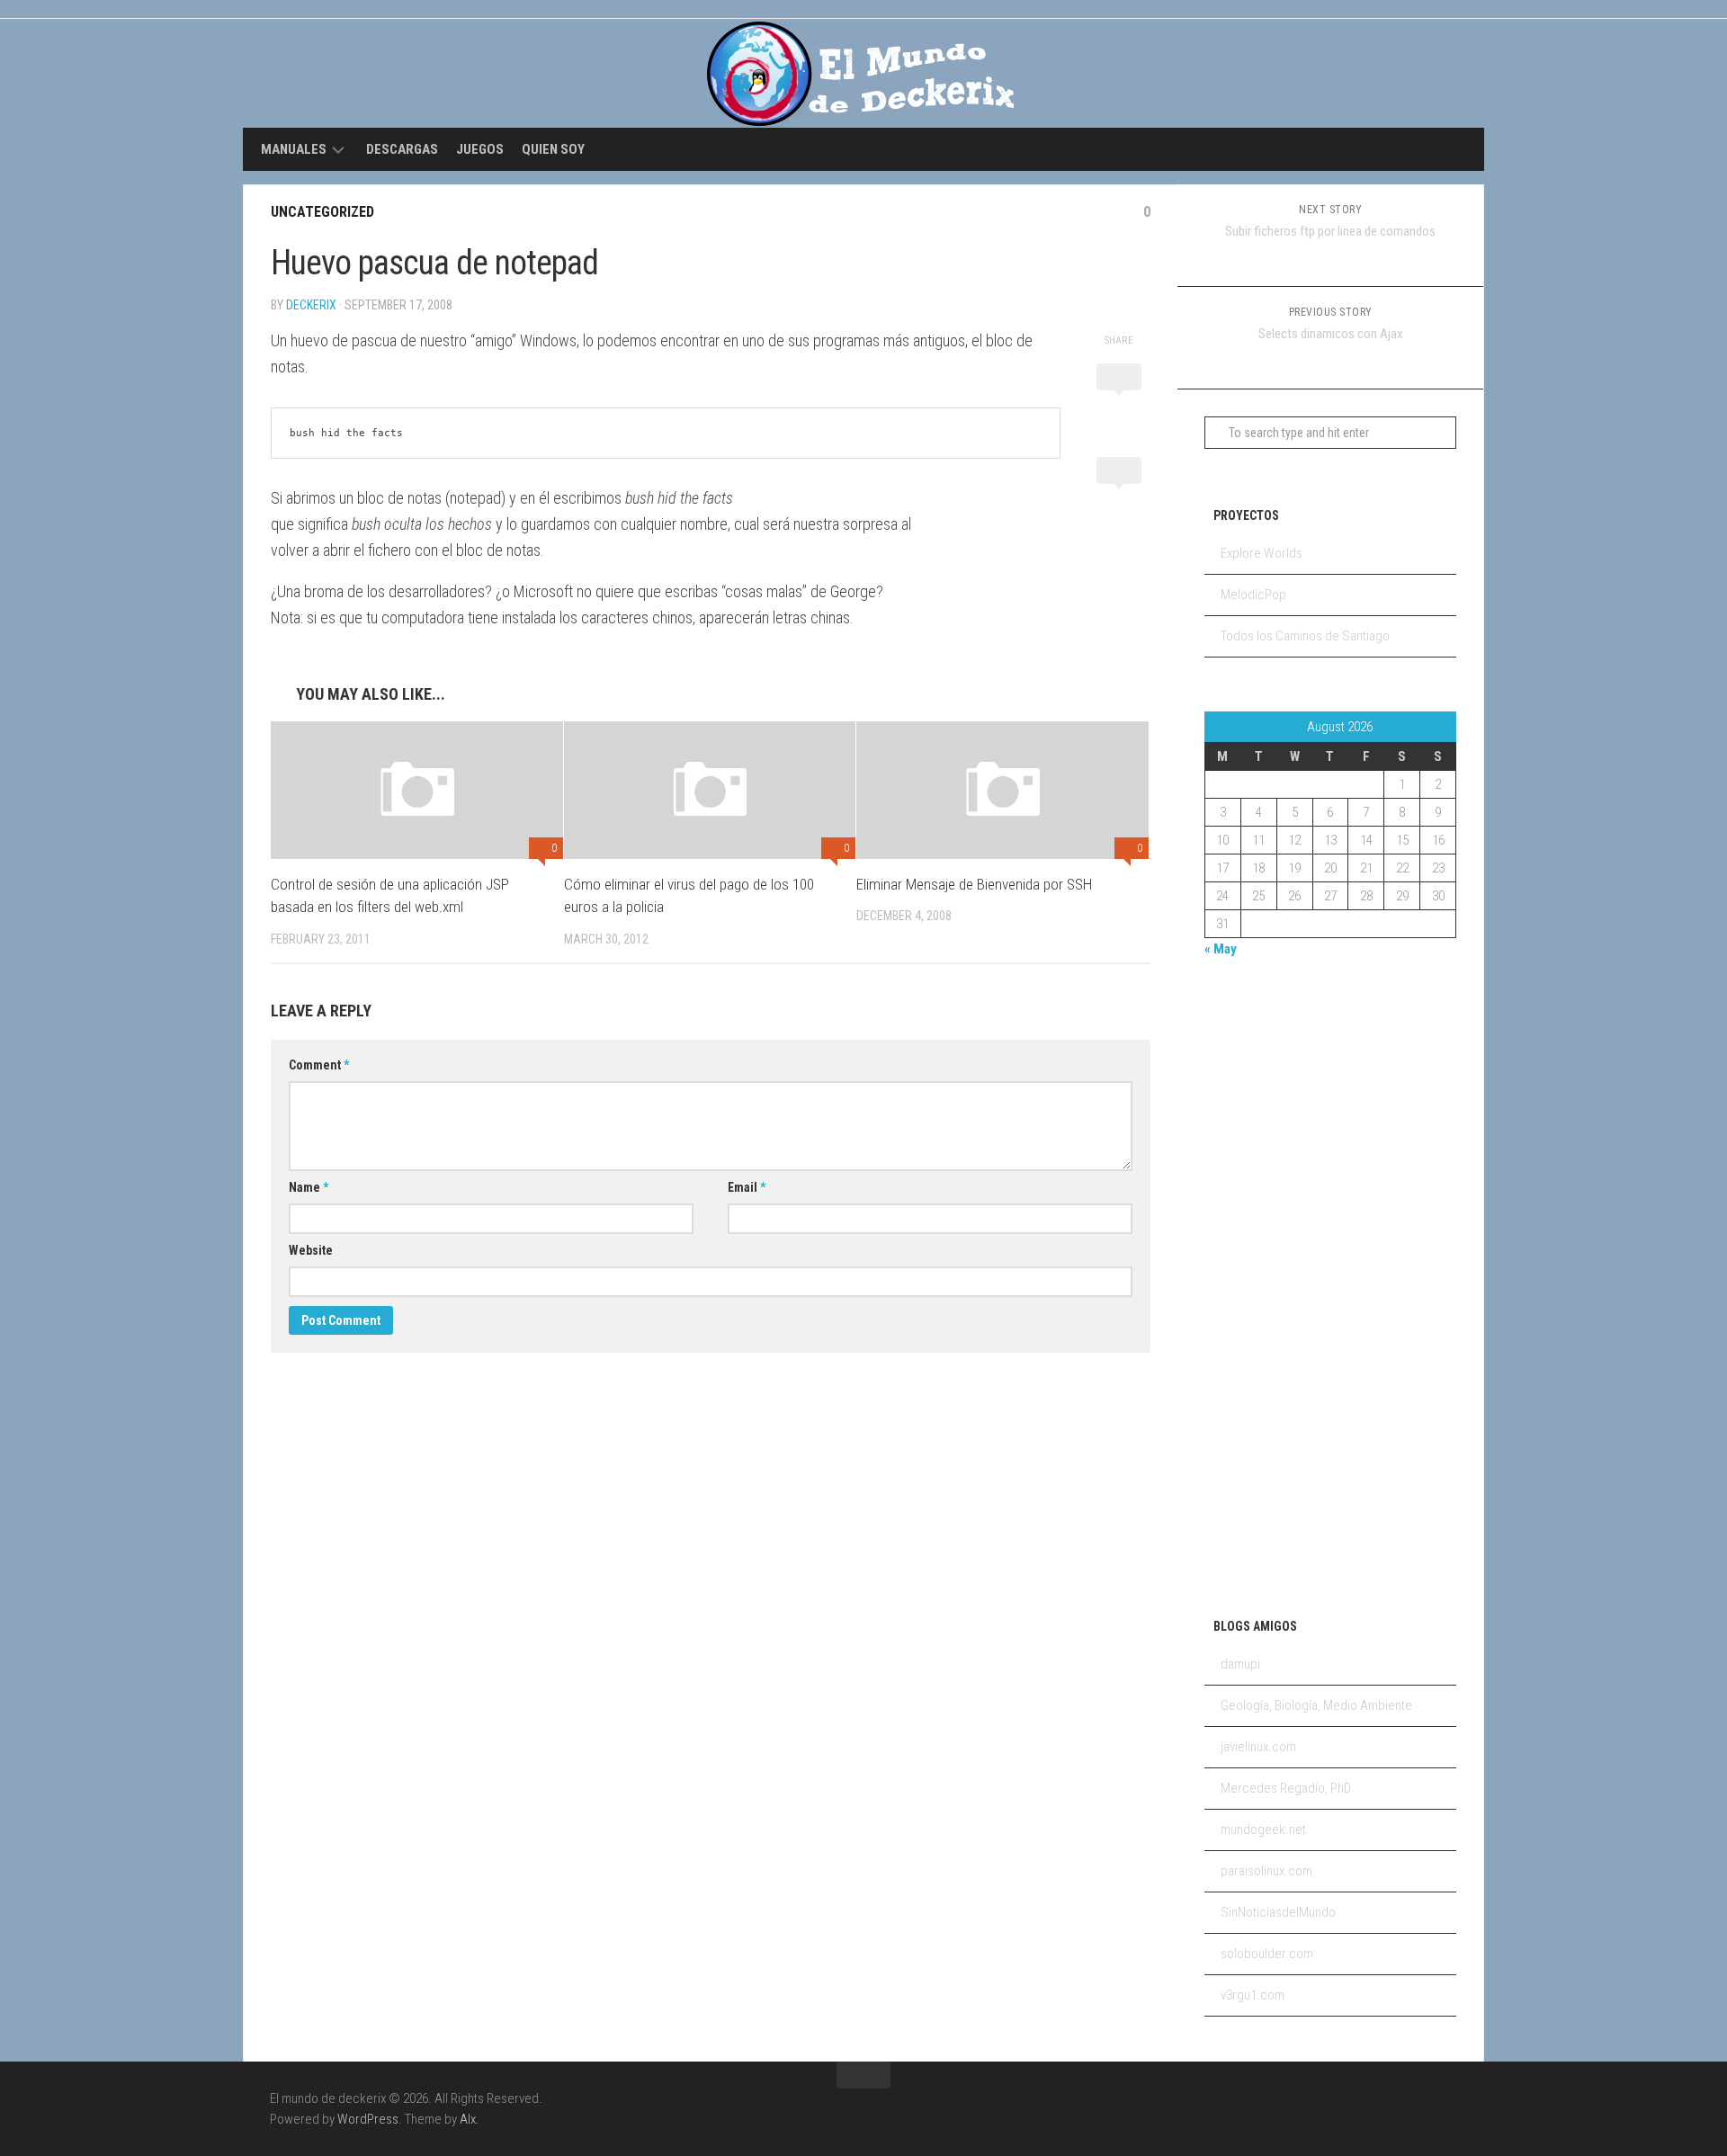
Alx (468, 2119)
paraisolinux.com (1266, 1871)
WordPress (368, 2119)
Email (747, 1187)
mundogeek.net (1263, 1829)
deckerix (311, 305)
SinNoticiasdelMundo (1278, 1912)
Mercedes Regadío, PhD (1286, 1788)
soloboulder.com (1267, 1954)
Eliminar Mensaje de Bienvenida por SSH (974, 884)
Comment (319, 1065)
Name (309, 1187)
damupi (1240, 1664)
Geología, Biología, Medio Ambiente (1316, 1705)
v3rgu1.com (1253, 1995)
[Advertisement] (1276, 1284)
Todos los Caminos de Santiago (1305, 636)
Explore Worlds (1262, 553)
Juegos (480, 149)
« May (1221, 949)
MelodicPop (1253, 595)
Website (311, 1250)
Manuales (294, 149)
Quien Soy (553, 149)
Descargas (402, 149)
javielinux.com (1258, 1747)
